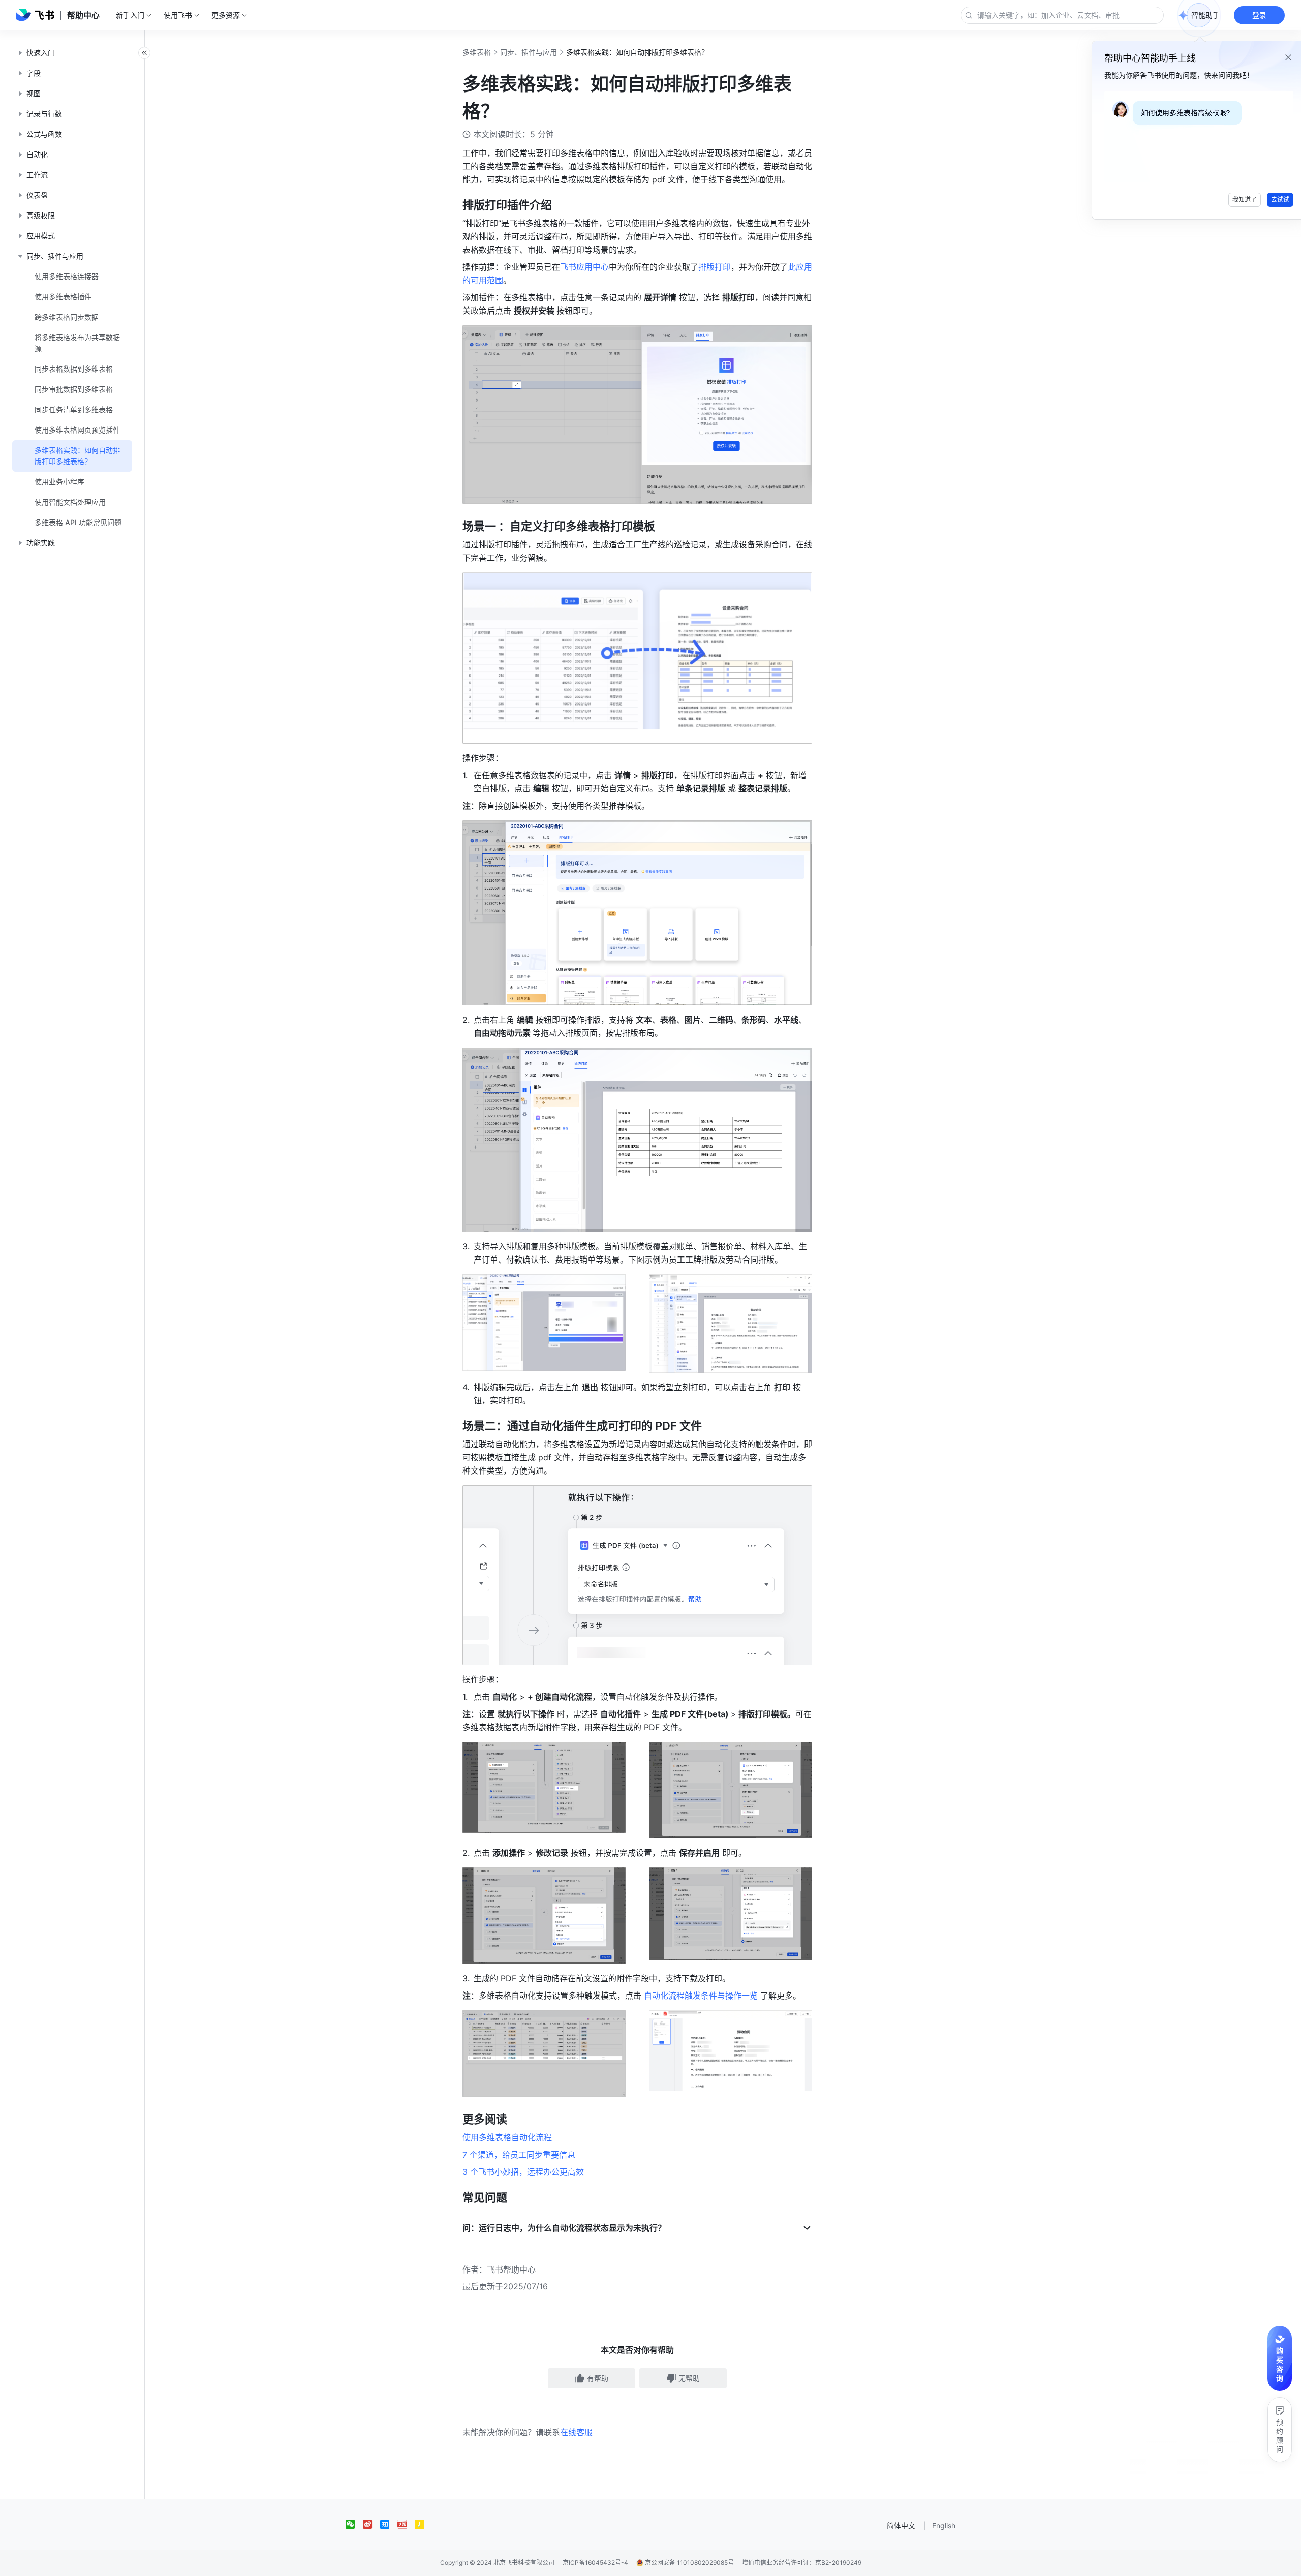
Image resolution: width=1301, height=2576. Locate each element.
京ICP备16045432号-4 (595, 2563)
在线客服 (576, 2432)
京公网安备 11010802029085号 (689, 2563)
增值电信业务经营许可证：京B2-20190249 (802, 2563)
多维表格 (477, 52)
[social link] (354, 2524)
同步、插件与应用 (529, 52)
